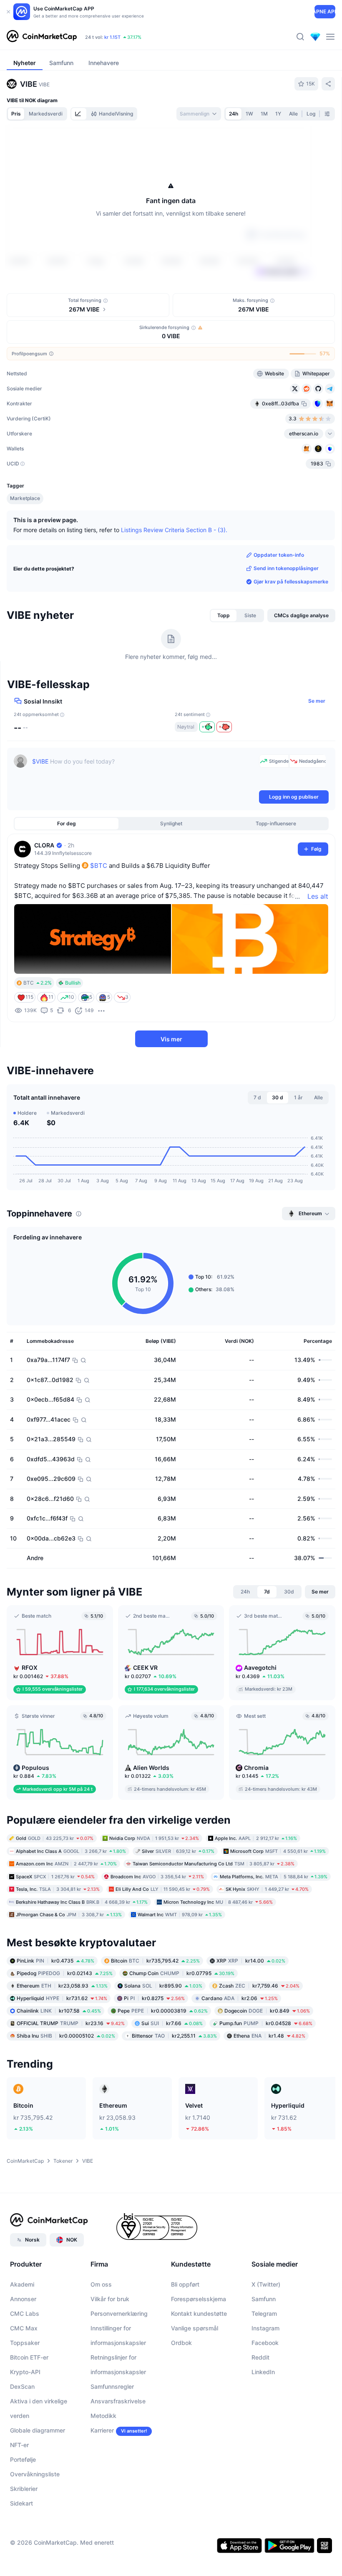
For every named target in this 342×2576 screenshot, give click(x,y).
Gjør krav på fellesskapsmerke (291, 630)
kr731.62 (62, 2047)
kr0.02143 (65, 2022)
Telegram (264, 2362)
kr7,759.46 (259, 2034)
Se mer (317, 750)
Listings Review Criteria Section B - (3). (174, 579)
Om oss (101, 2333)
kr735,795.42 (155, 2009)
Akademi (22, 2333)
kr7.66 (172, 2072)
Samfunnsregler (112, 2435)
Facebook (265, 2391)
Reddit (260, 2406)
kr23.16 (71, 2072)
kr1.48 (269, 2085)
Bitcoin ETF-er (29, 2406)
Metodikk (103, 2464)
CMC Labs (25, 2362)
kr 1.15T (112, 37)
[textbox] (144, 820)
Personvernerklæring (119, 2362)
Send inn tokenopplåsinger (286, 617)
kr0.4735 (55, 2009)
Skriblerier (24, 2537)
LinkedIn (263, 2421)
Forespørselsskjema (199, 2348)
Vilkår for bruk (110, 2348)
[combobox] (199, 114)
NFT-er (19, 2494)
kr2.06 (240, 2047)
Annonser (23, 2348)
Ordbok (181, 2391)
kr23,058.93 (62, 2034)
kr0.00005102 (66, 2085)
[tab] (79, 114)
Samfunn (264, 2348)
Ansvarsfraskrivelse (118, 2450)
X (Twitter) (266, 2333)
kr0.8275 (154, 2047)
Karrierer (102, 2479)
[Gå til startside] (42, 37)
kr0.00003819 (163, 2060)
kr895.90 (163, 2034)
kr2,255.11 (174, 2085)
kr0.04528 (266, 2072)
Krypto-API (25, 2421)
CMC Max (24, 2377)
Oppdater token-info (279, 604)
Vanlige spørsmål (195, 2377)
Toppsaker (25, 2391)
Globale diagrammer (38, 2479)
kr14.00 (251, 2009)
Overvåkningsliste (35, 2523)
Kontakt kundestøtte (199, 2362)
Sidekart (21, 2552)
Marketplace (25, 547)
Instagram (265, 2377)
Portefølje (23, 2508)
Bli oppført (185, 2333)
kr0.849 (267, 2060)
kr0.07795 (182, 2022)
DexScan (22, 2435)
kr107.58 (59, 2060)
